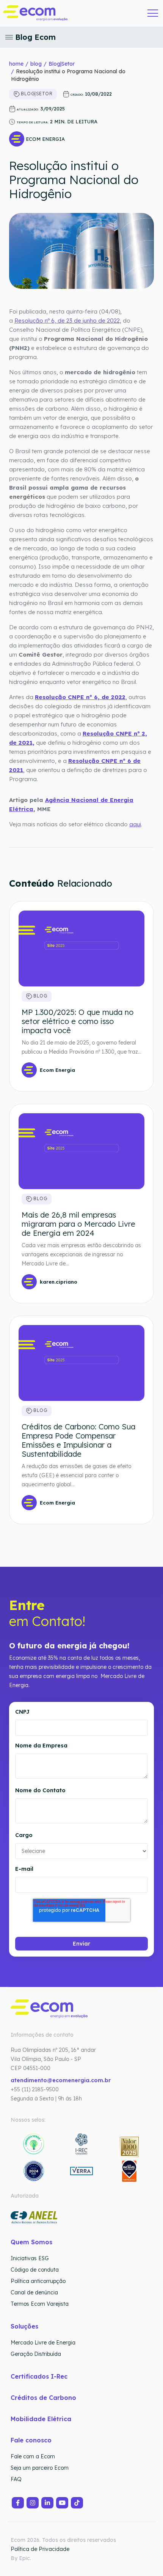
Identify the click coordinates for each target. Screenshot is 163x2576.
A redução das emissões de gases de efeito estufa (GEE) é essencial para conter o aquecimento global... (76, 1475)
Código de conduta (35, 2270)
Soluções (24, 2326)
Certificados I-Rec (39, 2376)
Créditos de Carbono (44, 2398)
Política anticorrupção (38, 2281)
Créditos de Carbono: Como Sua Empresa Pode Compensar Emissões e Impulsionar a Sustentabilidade (78, 1440)
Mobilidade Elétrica (41, 2419)
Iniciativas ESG (30, 2258)
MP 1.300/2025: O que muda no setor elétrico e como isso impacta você (78, 1021)
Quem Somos (31, 2242)
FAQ (16, 2479)
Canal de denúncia (34, 2292)
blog (36, 64)
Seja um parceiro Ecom (40, 2468)
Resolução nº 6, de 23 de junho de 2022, (68, 321)
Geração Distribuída (36, 2354)
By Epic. (21, 2558)
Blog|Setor (62, 64)
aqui (135, 824)
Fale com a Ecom (33, 2456)
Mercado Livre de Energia (43, 2343)
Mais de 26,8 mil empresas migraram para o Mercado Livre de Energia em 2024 (78, 1224)
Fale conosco (31, 2440)
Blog (40, 996)
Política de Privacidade (40, 2549)
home (16, 64)
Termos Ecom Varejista (40, 2304)
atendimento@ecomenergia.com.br (61, 2080)
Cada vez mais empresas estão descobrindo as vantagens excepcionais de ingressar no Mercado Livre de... (81, 1254)
